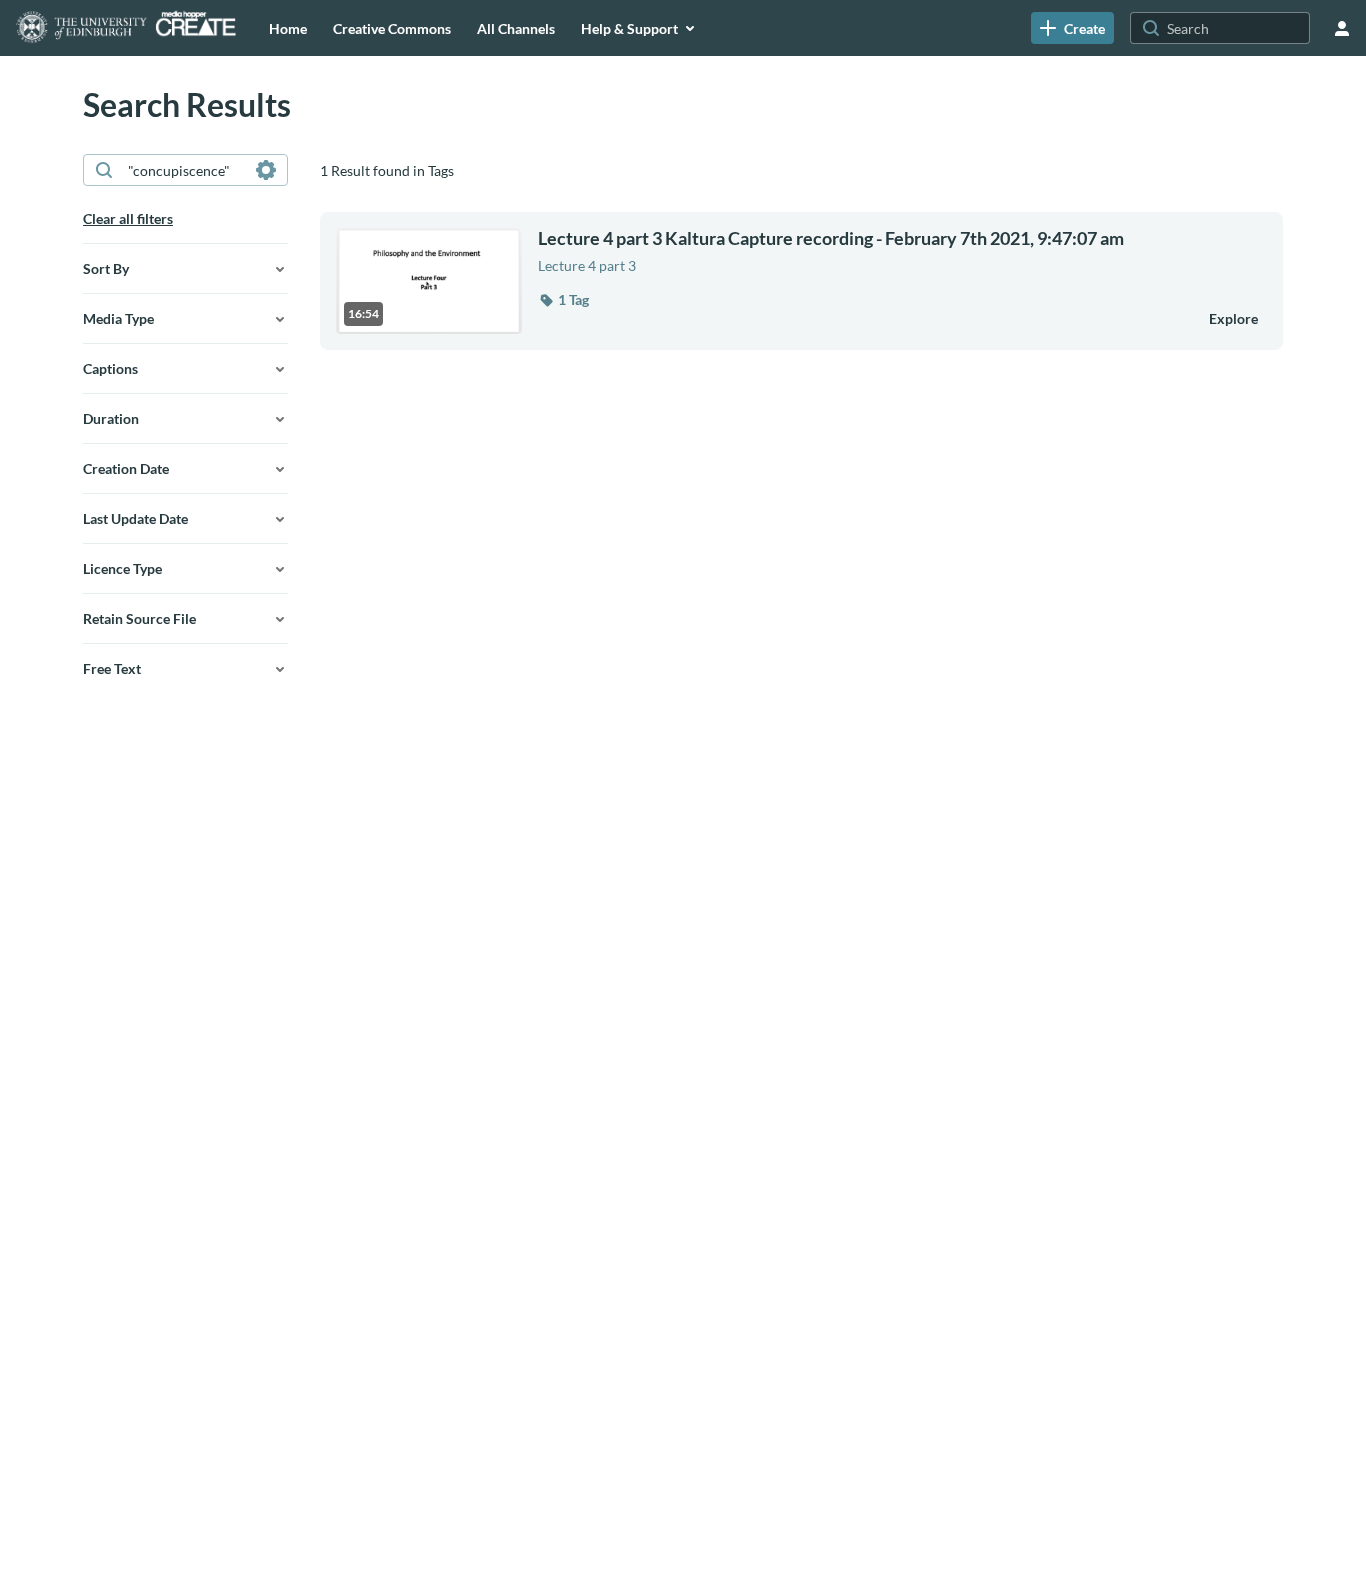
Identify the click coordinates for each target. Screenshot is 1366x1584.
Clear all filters (128, 218)
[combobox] (184, 170)
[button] (563, 300)
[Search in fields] (266, 170)
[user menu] (1342, 28)
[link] (1072, 28)
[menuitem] (288, 28)
